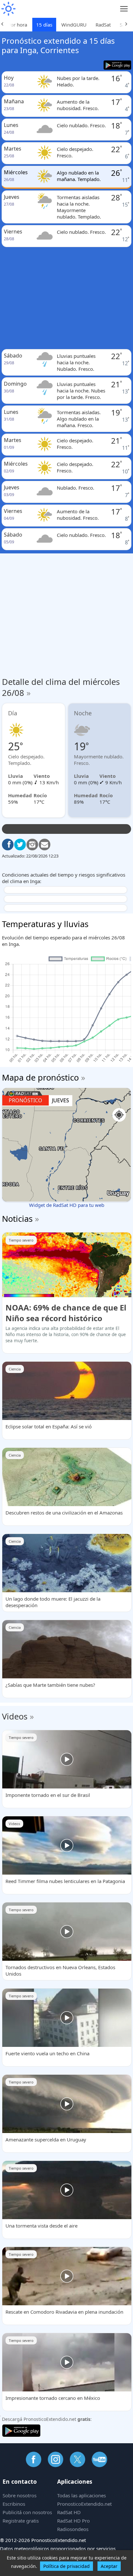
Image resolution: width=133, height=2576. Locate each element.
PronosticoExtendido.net (84, 2504)
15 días (44, 25)
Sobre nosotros (20, 2495)
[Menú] (124, 9)
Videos (15, 1716)
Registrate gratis (21, 2521)
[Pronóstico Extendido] (8, 9)
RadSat (103, 25)
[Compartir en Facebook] (8, 845)
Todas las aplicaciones (82, 2495)
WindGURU (74, 25)
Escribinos (14, 2504)
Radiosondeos (73, 2529)
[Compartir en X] (20, 845)
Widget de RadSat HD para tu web (67, 1205)
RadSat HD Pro (73, 2521)
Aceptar (109, 2566)
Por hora (17, 25)
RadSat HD (69, 2512)
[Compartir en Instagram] (32, 845)
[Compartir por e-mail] (45, 845)
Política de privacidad (66, 2566)
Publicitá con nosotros (27, 2512)
